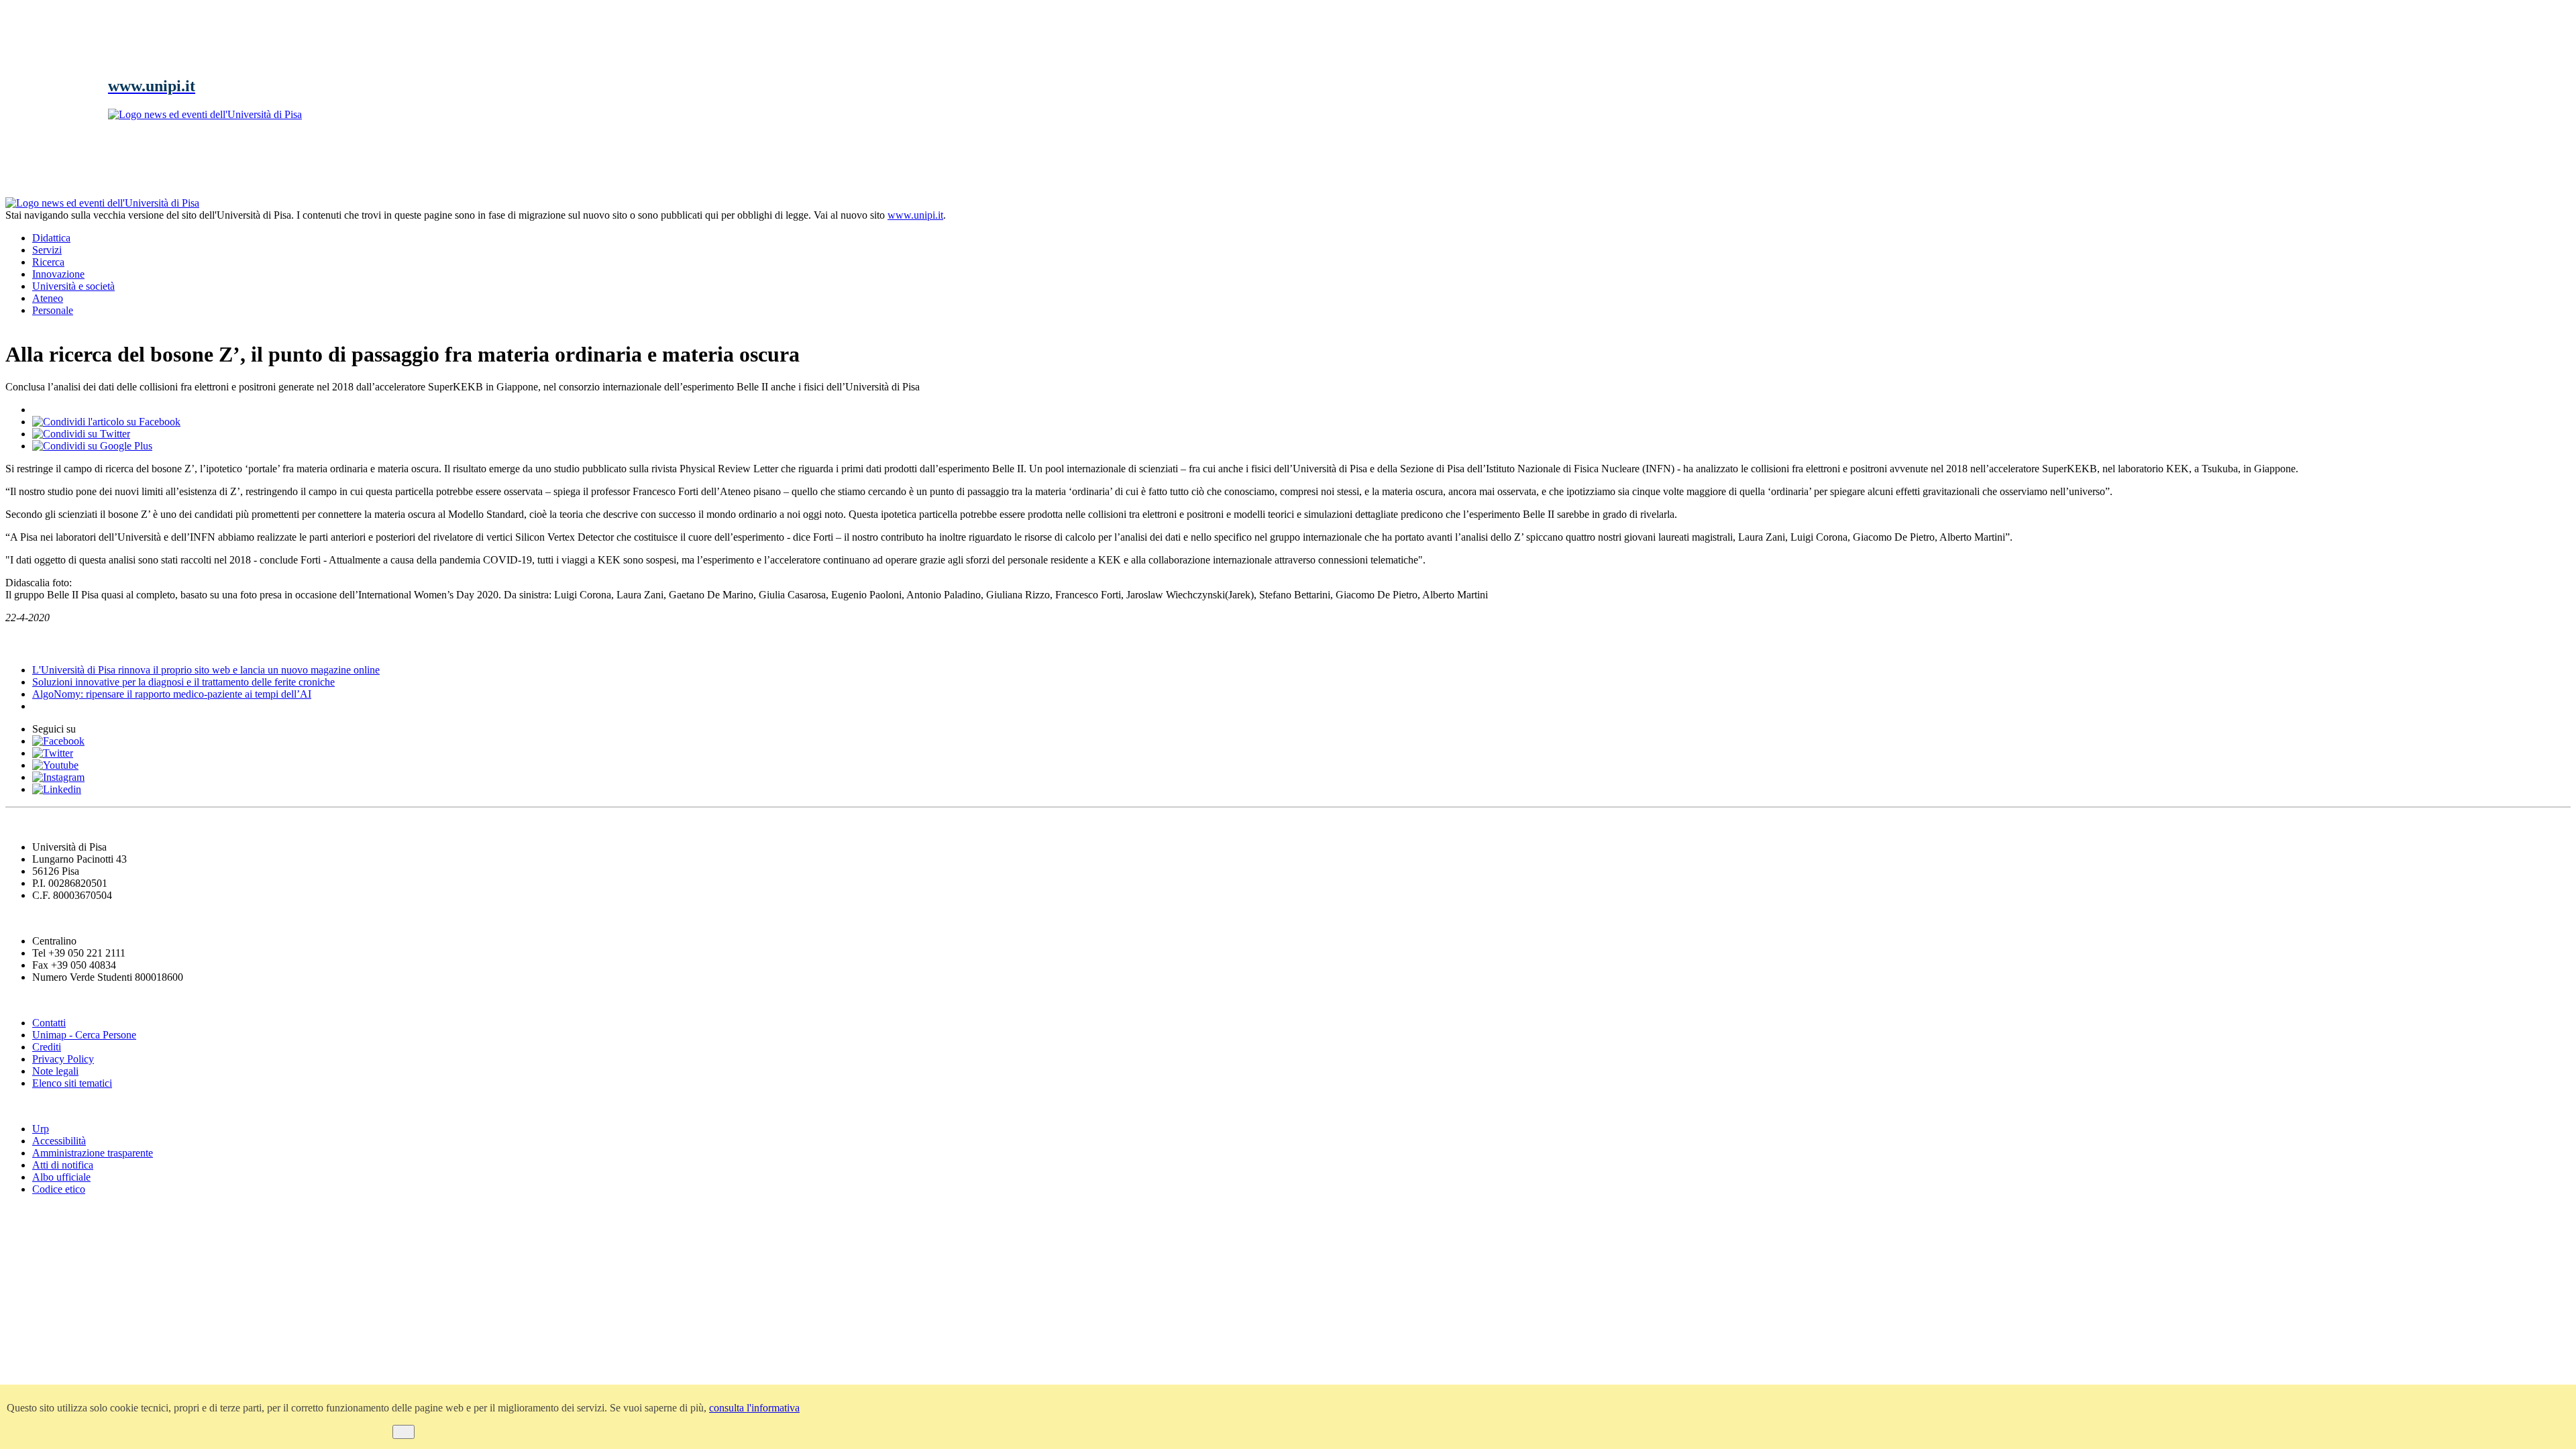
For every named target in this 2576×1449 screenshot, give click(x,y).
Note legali (55, 1071)
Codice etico (59, 1189)
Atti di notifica (63, 1165)
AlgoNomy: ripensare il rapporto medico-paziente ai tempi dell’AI (172, 694)
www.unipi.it (915, 215)
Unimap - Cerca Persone (84, 1035)
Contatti (49, 1023)
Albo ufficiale (61, 1177)
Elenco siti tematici (72, 1083)
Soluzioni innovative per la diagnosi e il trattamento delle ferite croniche (183, 682)
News (20, 644)
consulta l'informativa (754, 1408)
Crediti (47, 1047)
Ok (404, 1432)
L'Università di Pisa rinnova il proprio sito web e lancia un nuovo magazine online (206, 670)
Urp (41, 1129)
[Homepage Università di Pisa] (2510, 243)
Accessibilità (59, 1141)
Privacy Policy (63, 1059)
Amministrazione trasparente (93, 1153)
